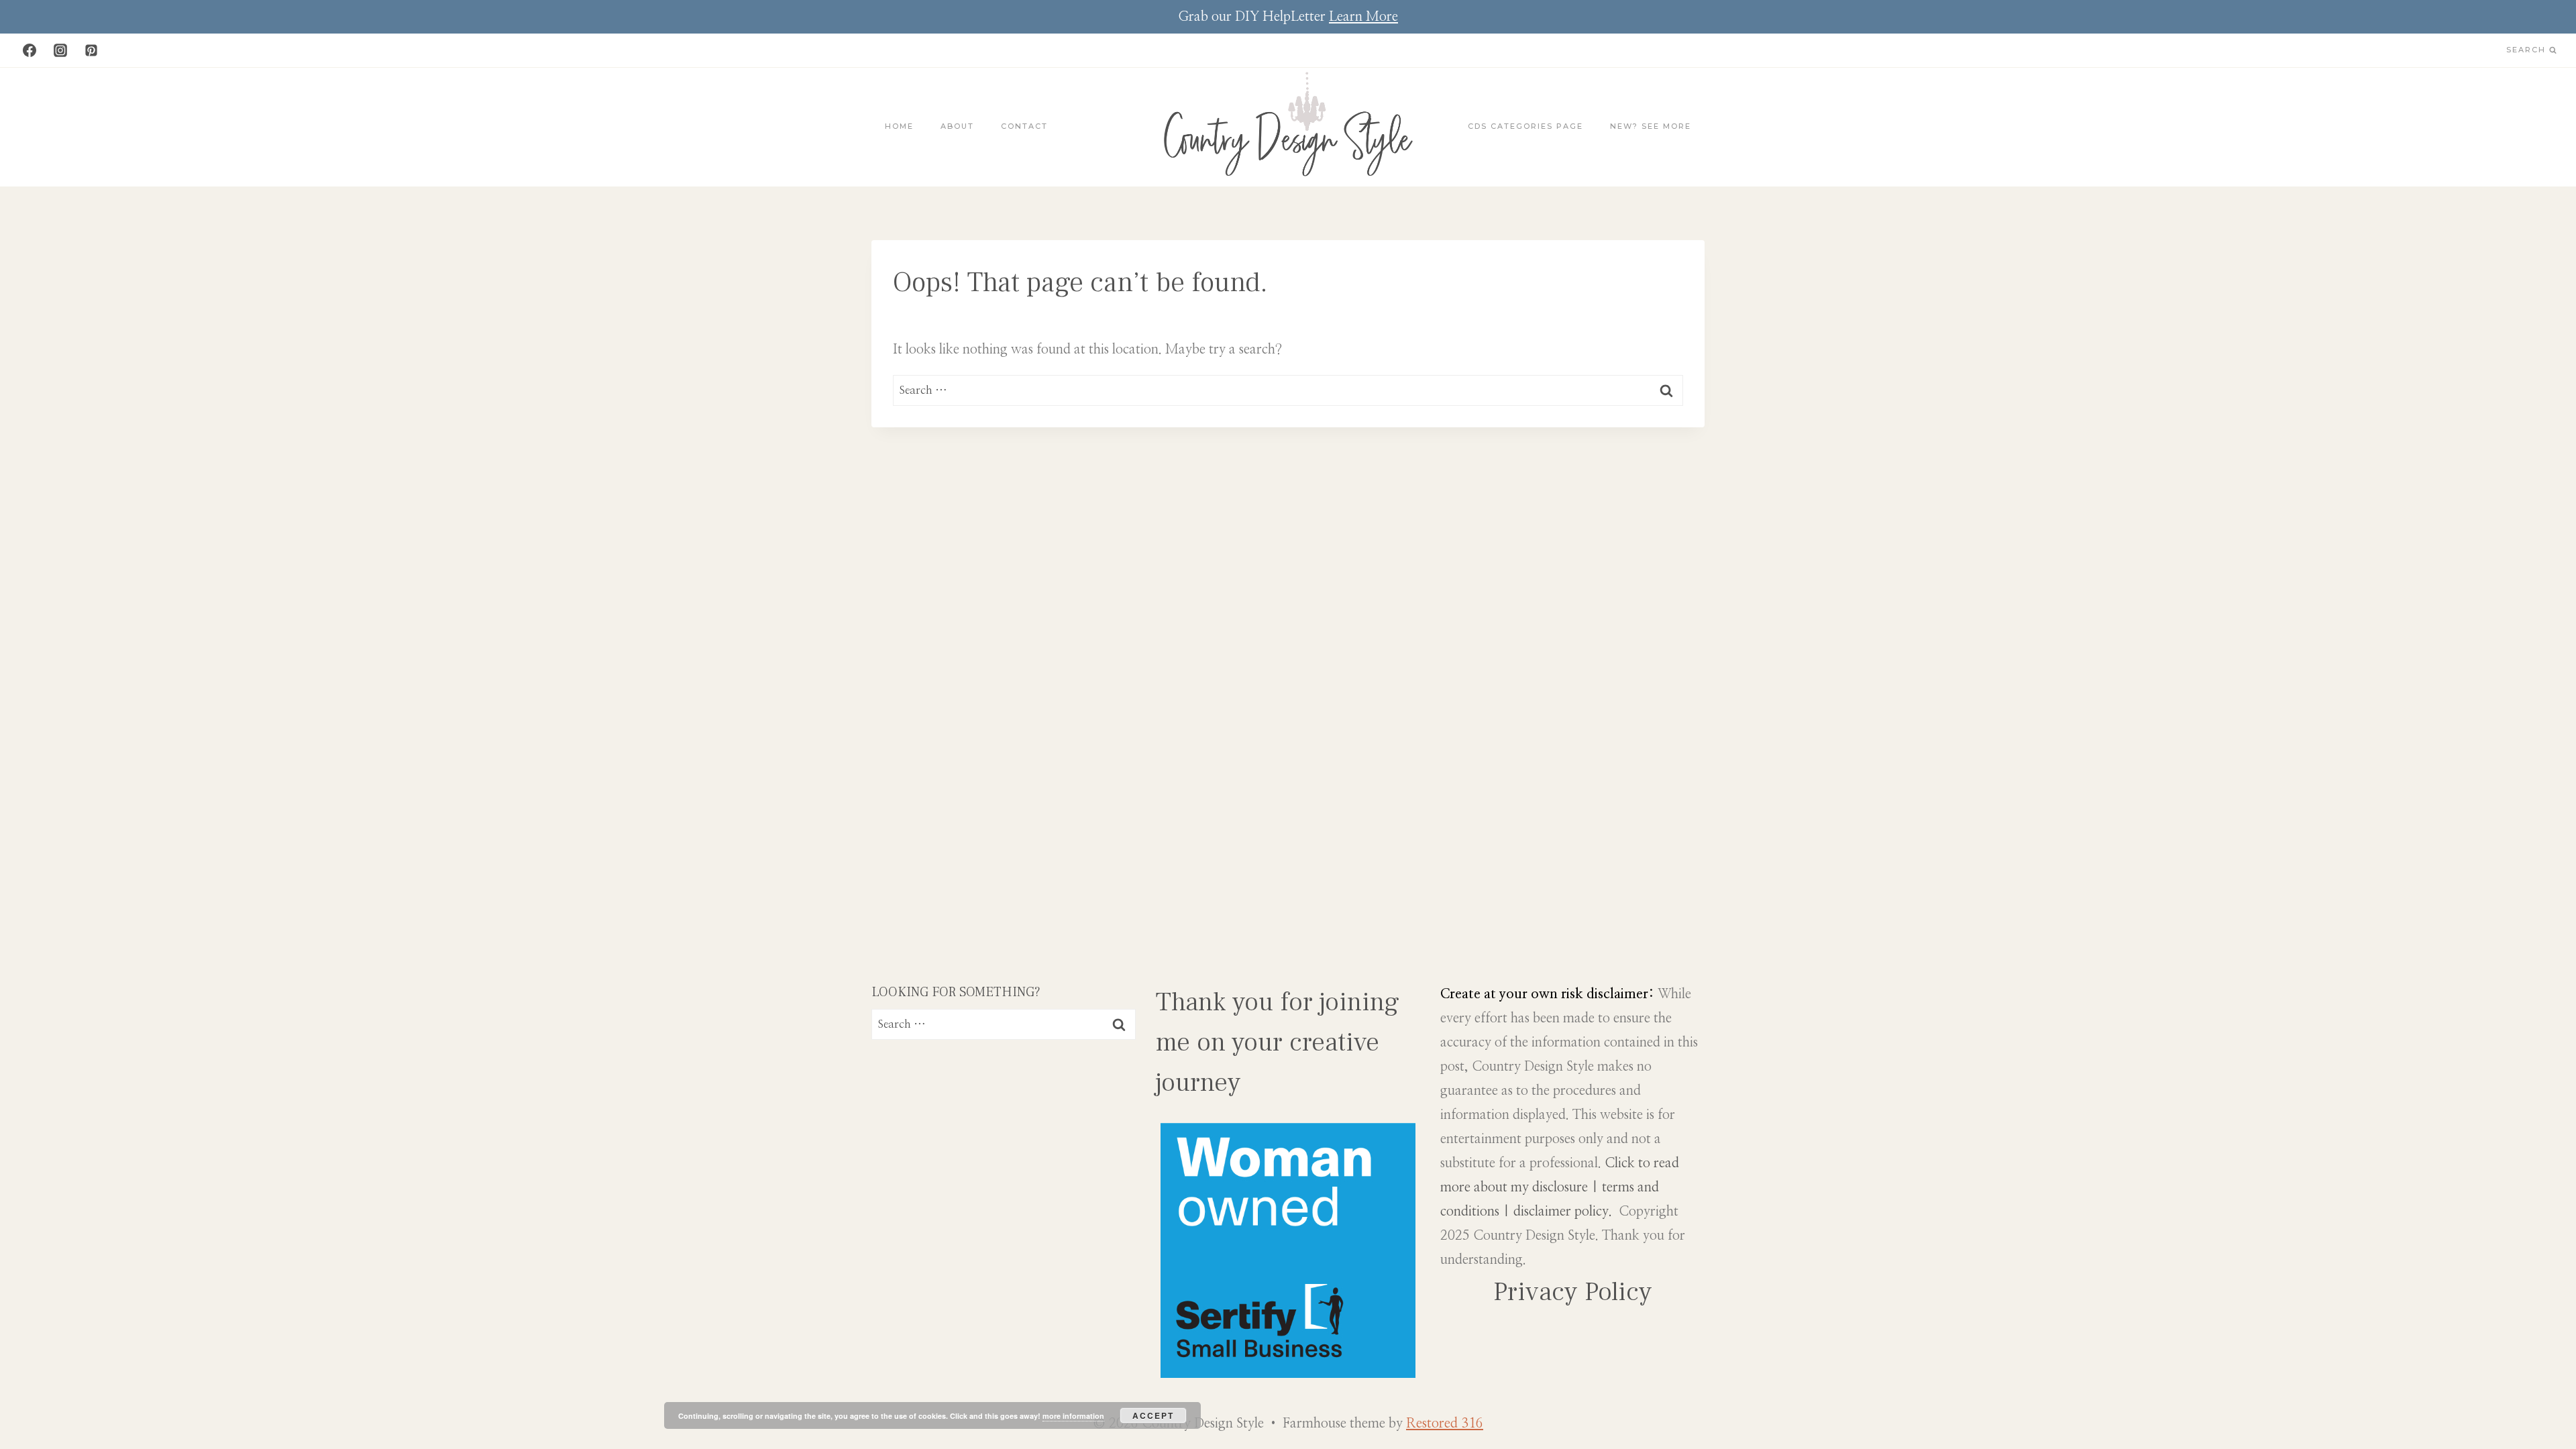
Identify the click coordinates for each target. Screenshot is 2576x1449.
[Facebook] (30, 50)
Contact (1024, 126)
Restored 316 (1445, 1424)
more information (1073, 1416)
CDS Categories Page (1525, 126)
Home (899, 126)
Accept (1153, 1415)
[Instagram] (60, 50)
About (957, 126)
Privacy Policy (1573, 1292)
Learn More (1363, 17)
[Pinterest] (91, 50)
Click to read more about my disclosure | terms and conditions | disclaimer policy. (1560, 1187)
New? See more (1651, 126)
